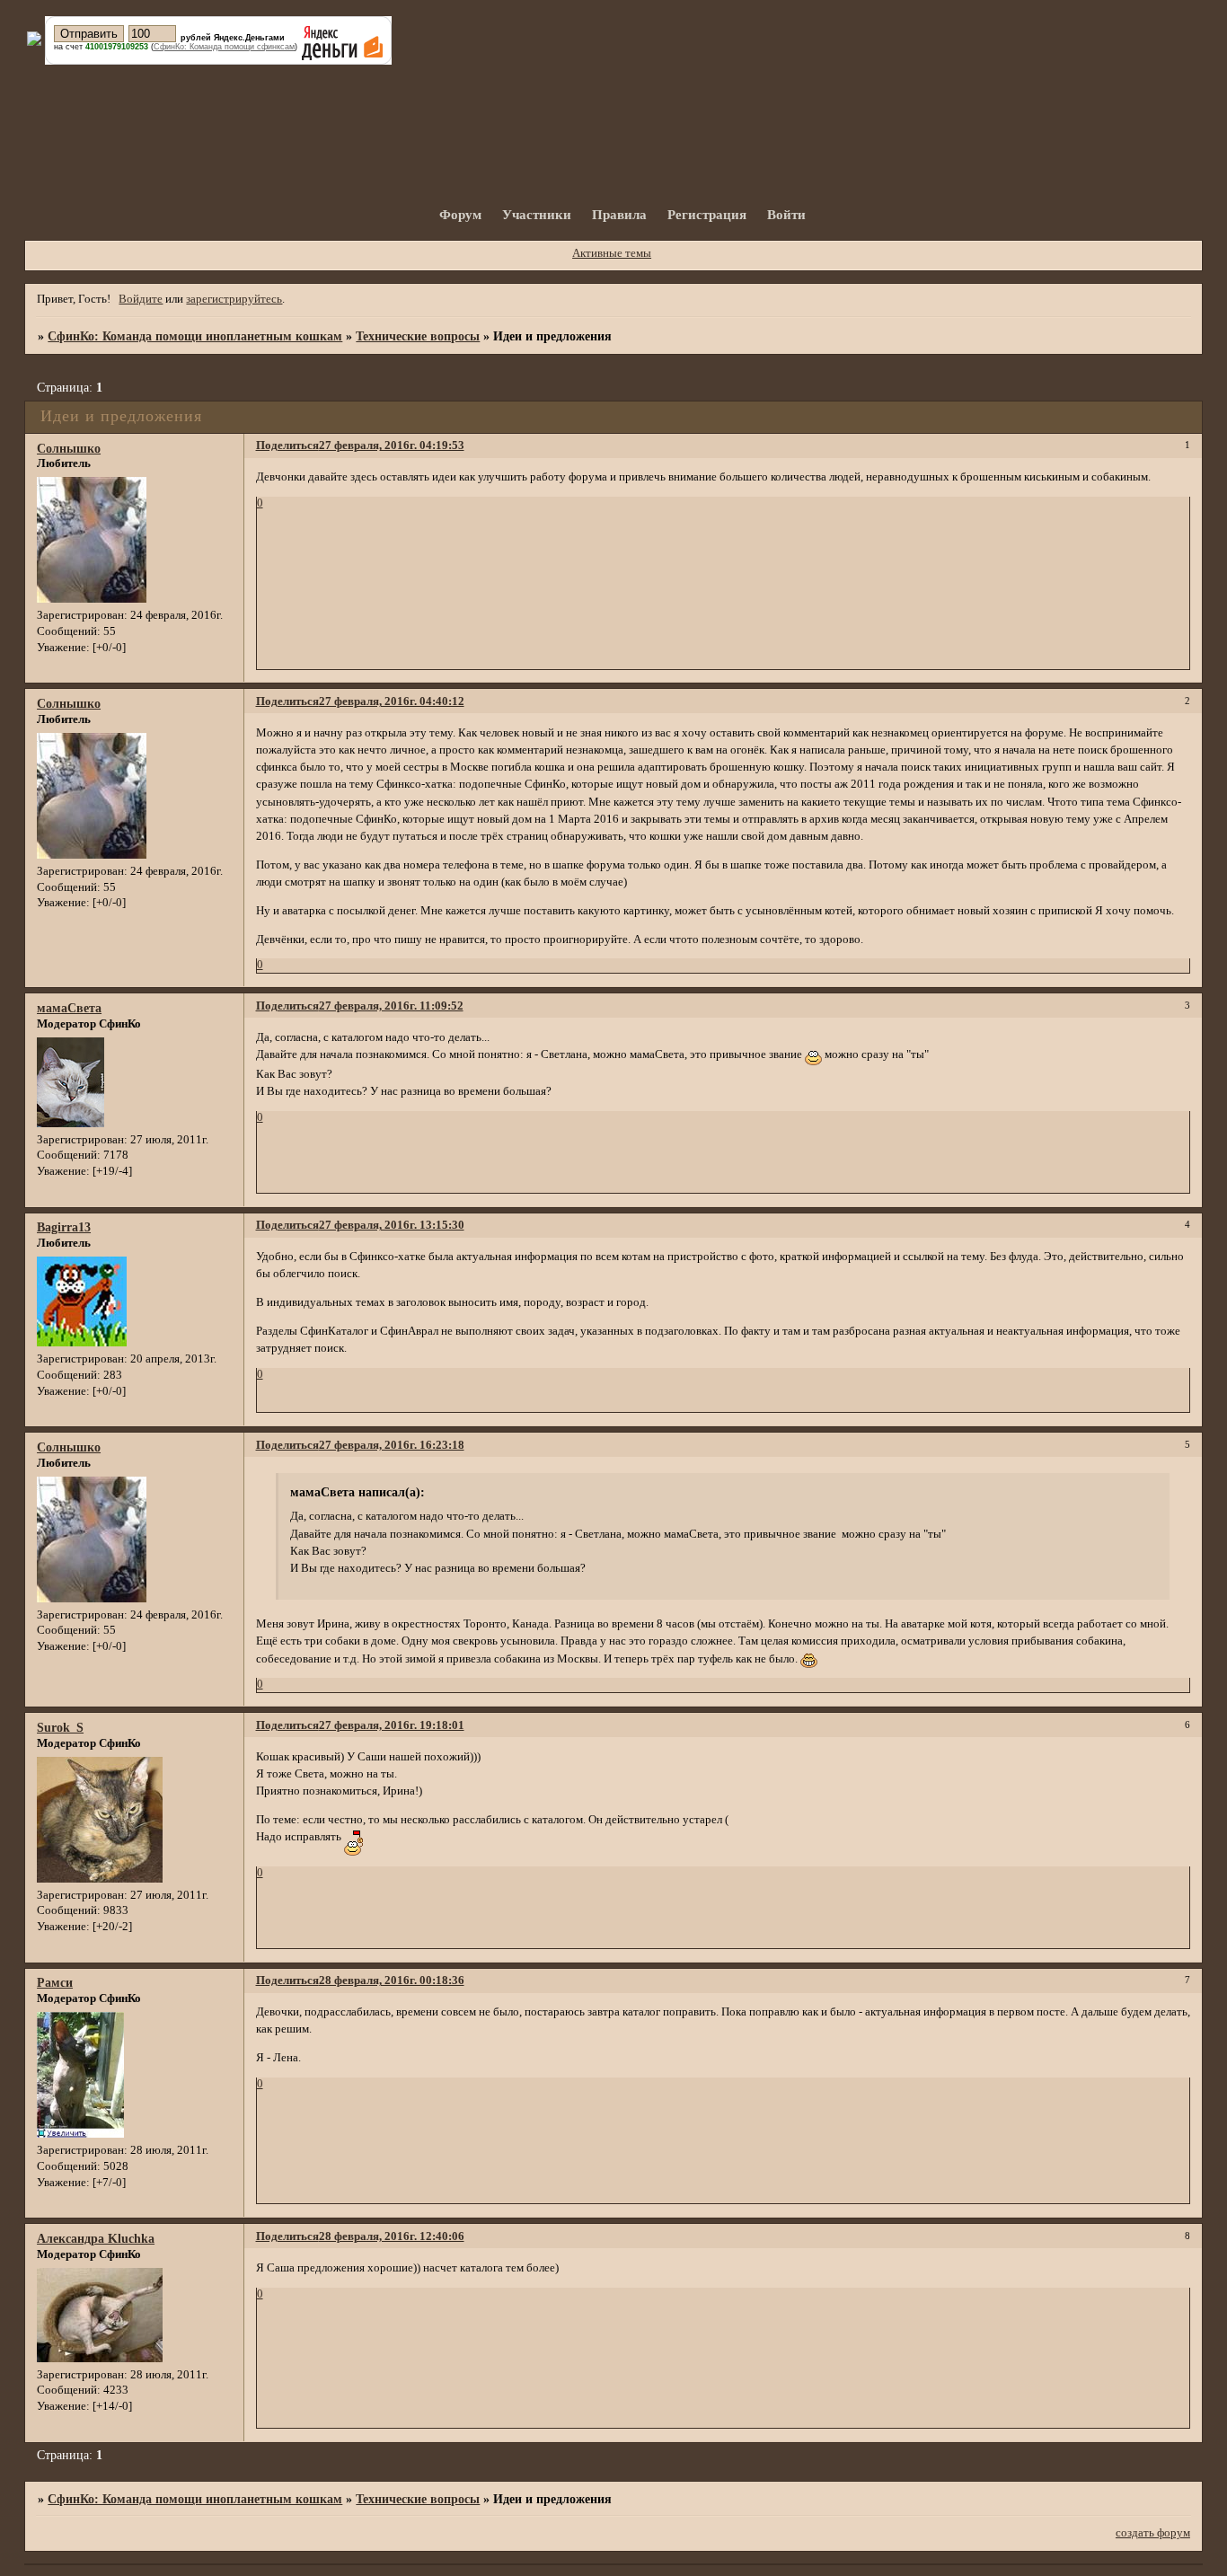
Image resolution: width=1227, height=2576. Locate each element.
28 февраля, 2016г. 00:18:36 (392, 1981)
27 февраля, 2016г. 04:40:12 (392, 701)
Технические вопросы (418, 336)
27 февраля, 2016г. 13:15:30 (392, 1225)
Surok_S (60, 1727)
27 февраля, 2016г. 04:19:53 (392, 446)
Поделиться (287, 446)
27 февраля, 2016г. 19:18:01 (392, 1725)
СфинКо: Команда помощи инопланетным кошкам (195, 336)
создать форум (1153, 2533)
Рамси (55, 1982)
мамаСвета (69, 1008)
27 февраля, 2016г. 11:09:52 (391, 1006)
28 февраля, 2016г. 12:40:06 (392, 2236)
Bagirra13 (64, 1227)
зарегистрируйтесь (234, 299)
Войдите (141, 299)
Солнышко (69, 448)
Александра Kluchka (96, 2238)
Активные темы (612, 253)
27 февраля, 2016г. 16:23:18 (392, 1445)
